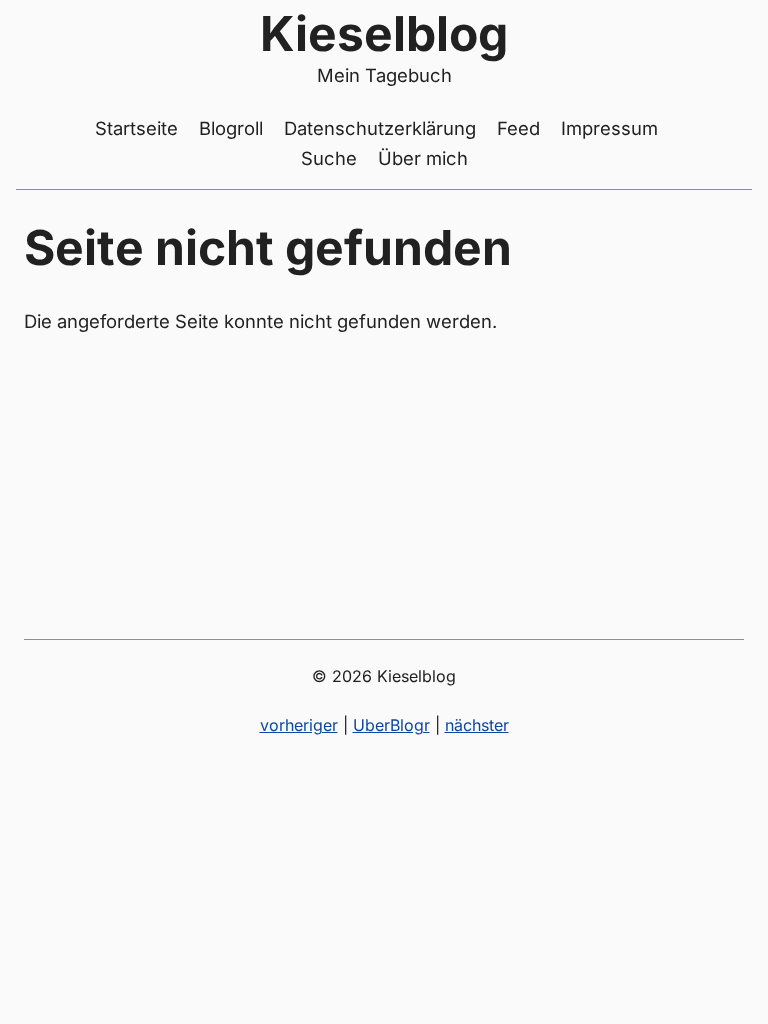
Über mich (423, 158)
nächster (477, 725)
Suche (329, 158)
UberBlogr (391, 725)
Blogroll (231, 128)
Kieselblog (384, 33)
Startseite (136, 128)
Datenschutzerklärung (380, 128)
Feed (518, 128)
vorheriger (299, 725)
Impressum (609, 128)
